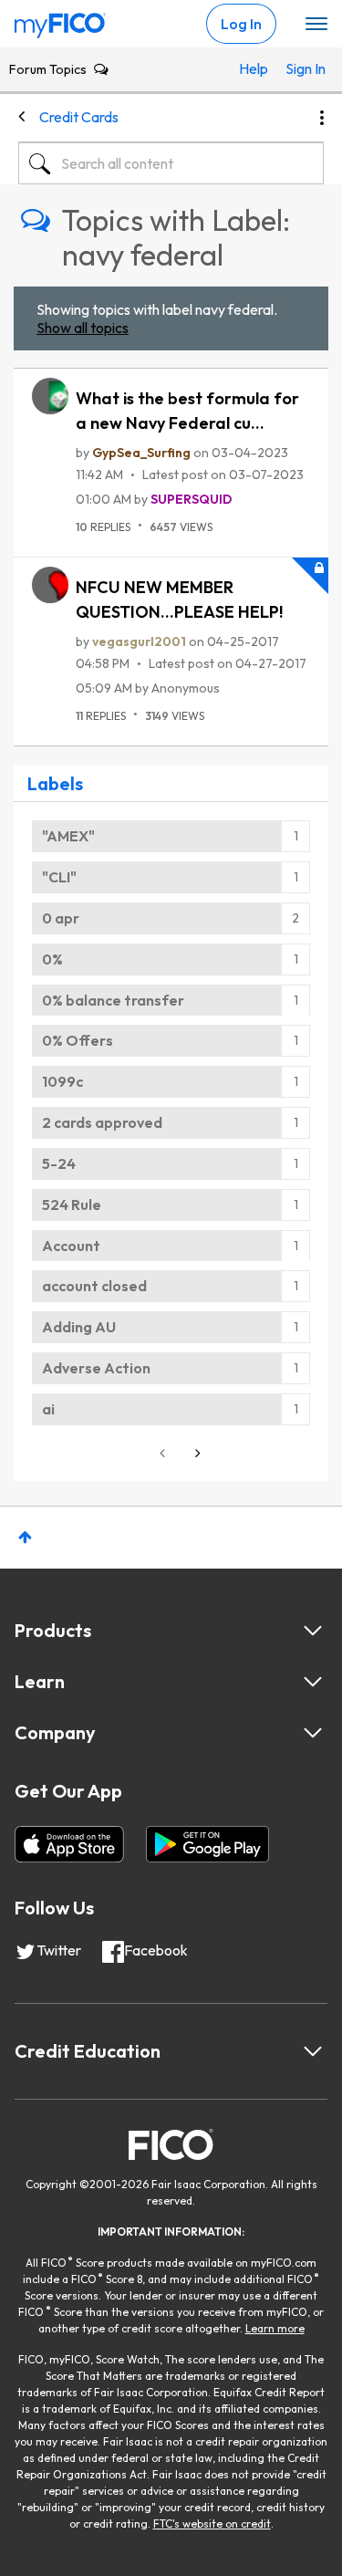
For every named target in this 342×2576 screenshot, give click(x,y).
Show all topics (83, 328)
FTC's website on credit (212, 2524)
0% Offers (78, 1040)
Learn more (275, 2328)
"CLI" (59, 877)
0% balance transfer (113, 1000)
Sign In (300, 68)
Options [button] (322, 118)
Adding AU (79, 1327)
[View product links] (313, 1631)
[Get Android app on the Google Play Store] (207, 1844)
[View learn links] (313, 1682)
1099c (62, 1081)
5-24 (59, 1163)
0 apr (61, 918)
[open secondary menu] (316, 25)
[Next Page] (196, 1453)
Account (71, 1246)
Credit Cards (79, 117)
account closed (94, 1286)
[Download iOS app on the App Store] (69, 1844)
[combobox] (171, 163)
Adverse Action (96, 1368)
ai (48, 1409)
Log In (241, 24)
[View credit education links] (313, 2051)
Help (254, 68)
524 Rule (72, 1205)
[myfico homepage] (60, 21)
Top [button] (25, 1537)
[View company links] (313, 1733)
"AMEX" (68, 836)
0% (52, 959)
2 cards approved (102, 1122)
